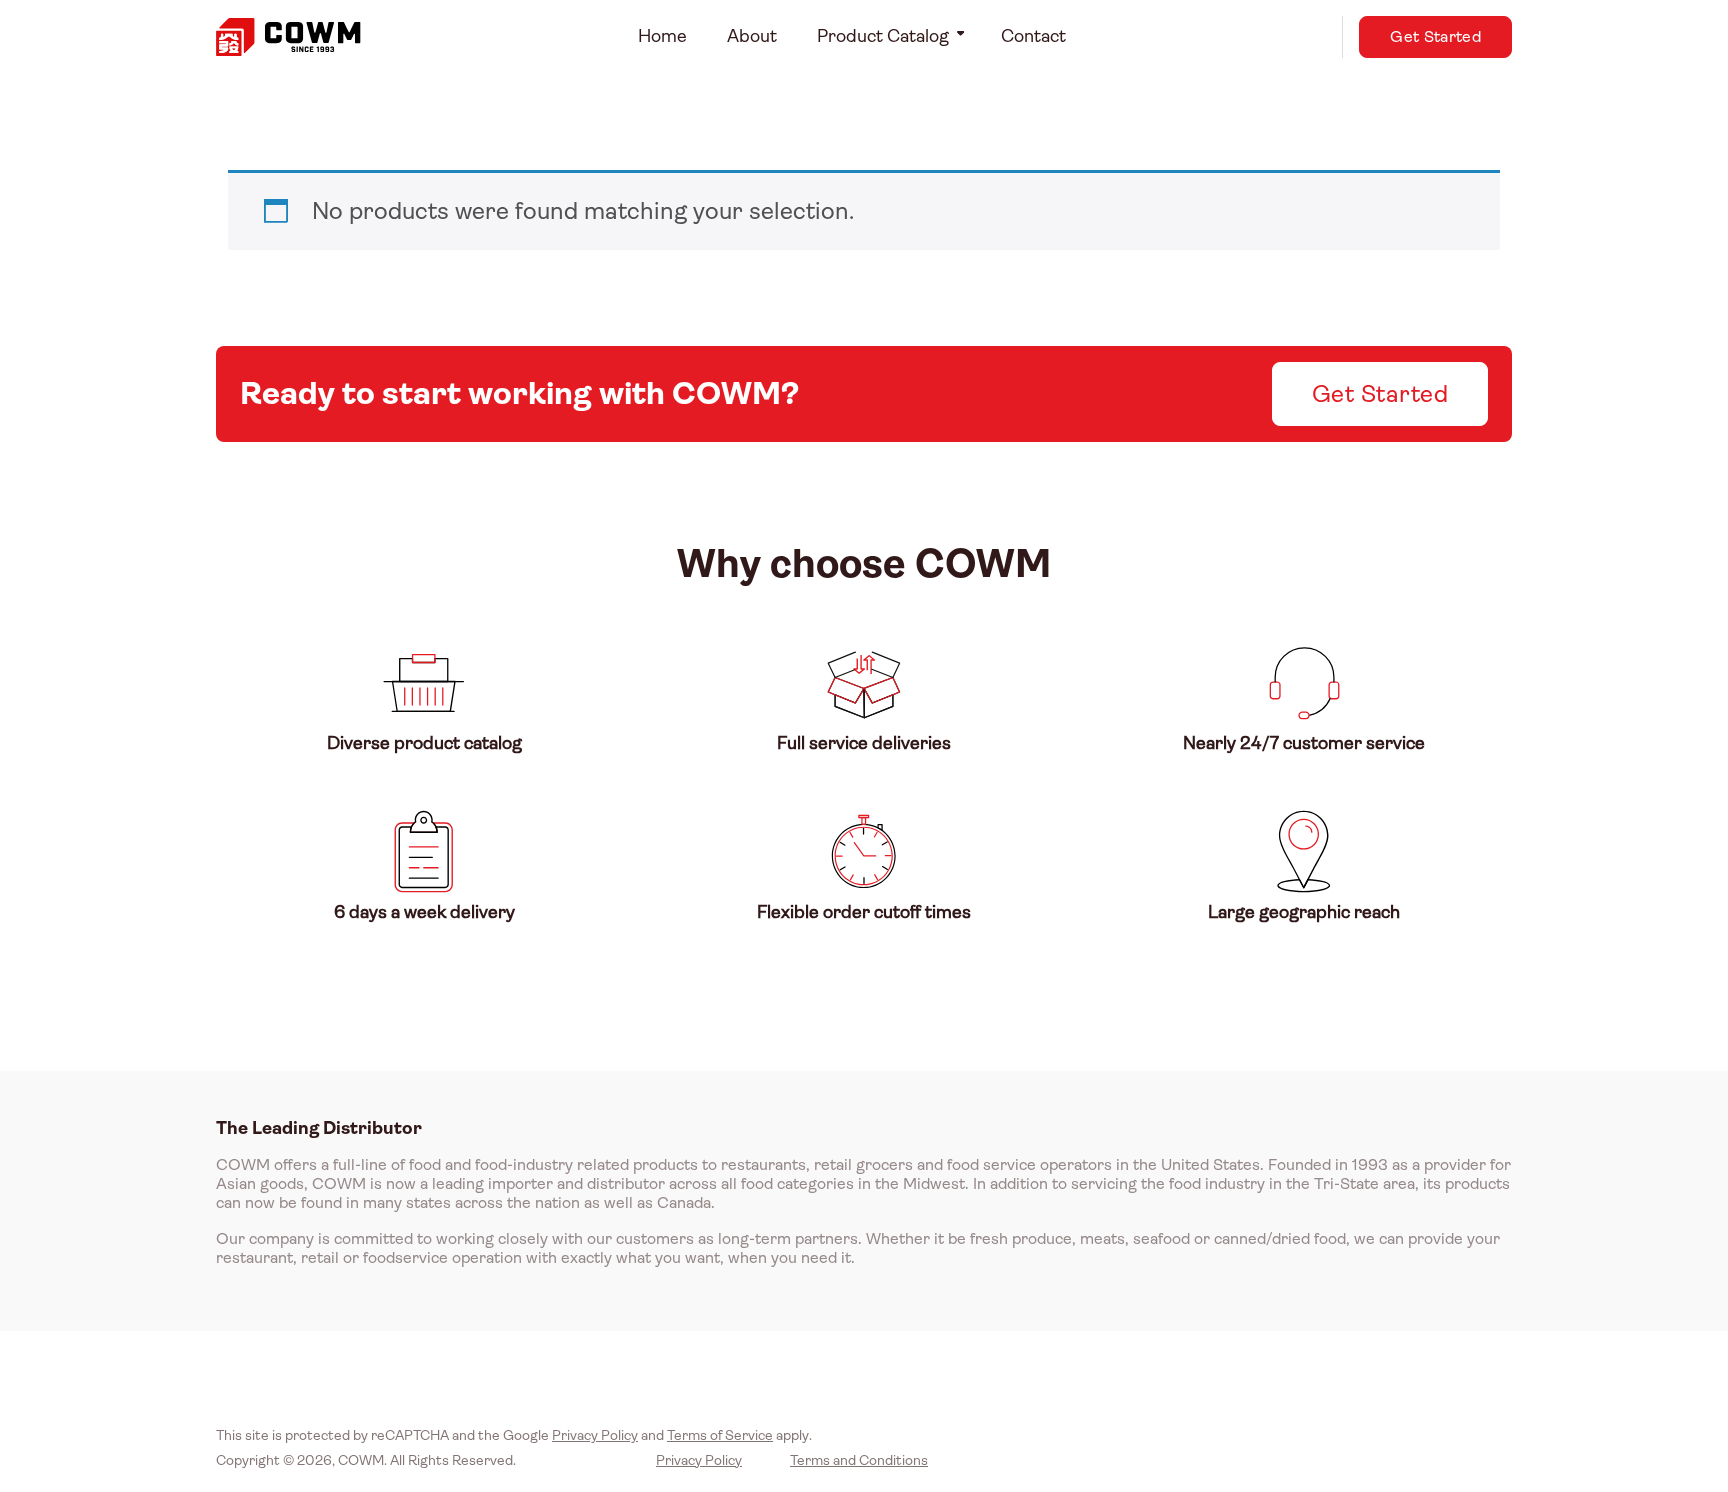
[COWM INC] (288, 37)
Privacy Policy (595, 1435)
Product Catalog (883, 36)
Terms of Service (720, 1435)
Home (662, 36)
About (752, 36)
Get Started (1435, 36)
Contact (1033, 36)
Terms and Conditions (859, 1460)
